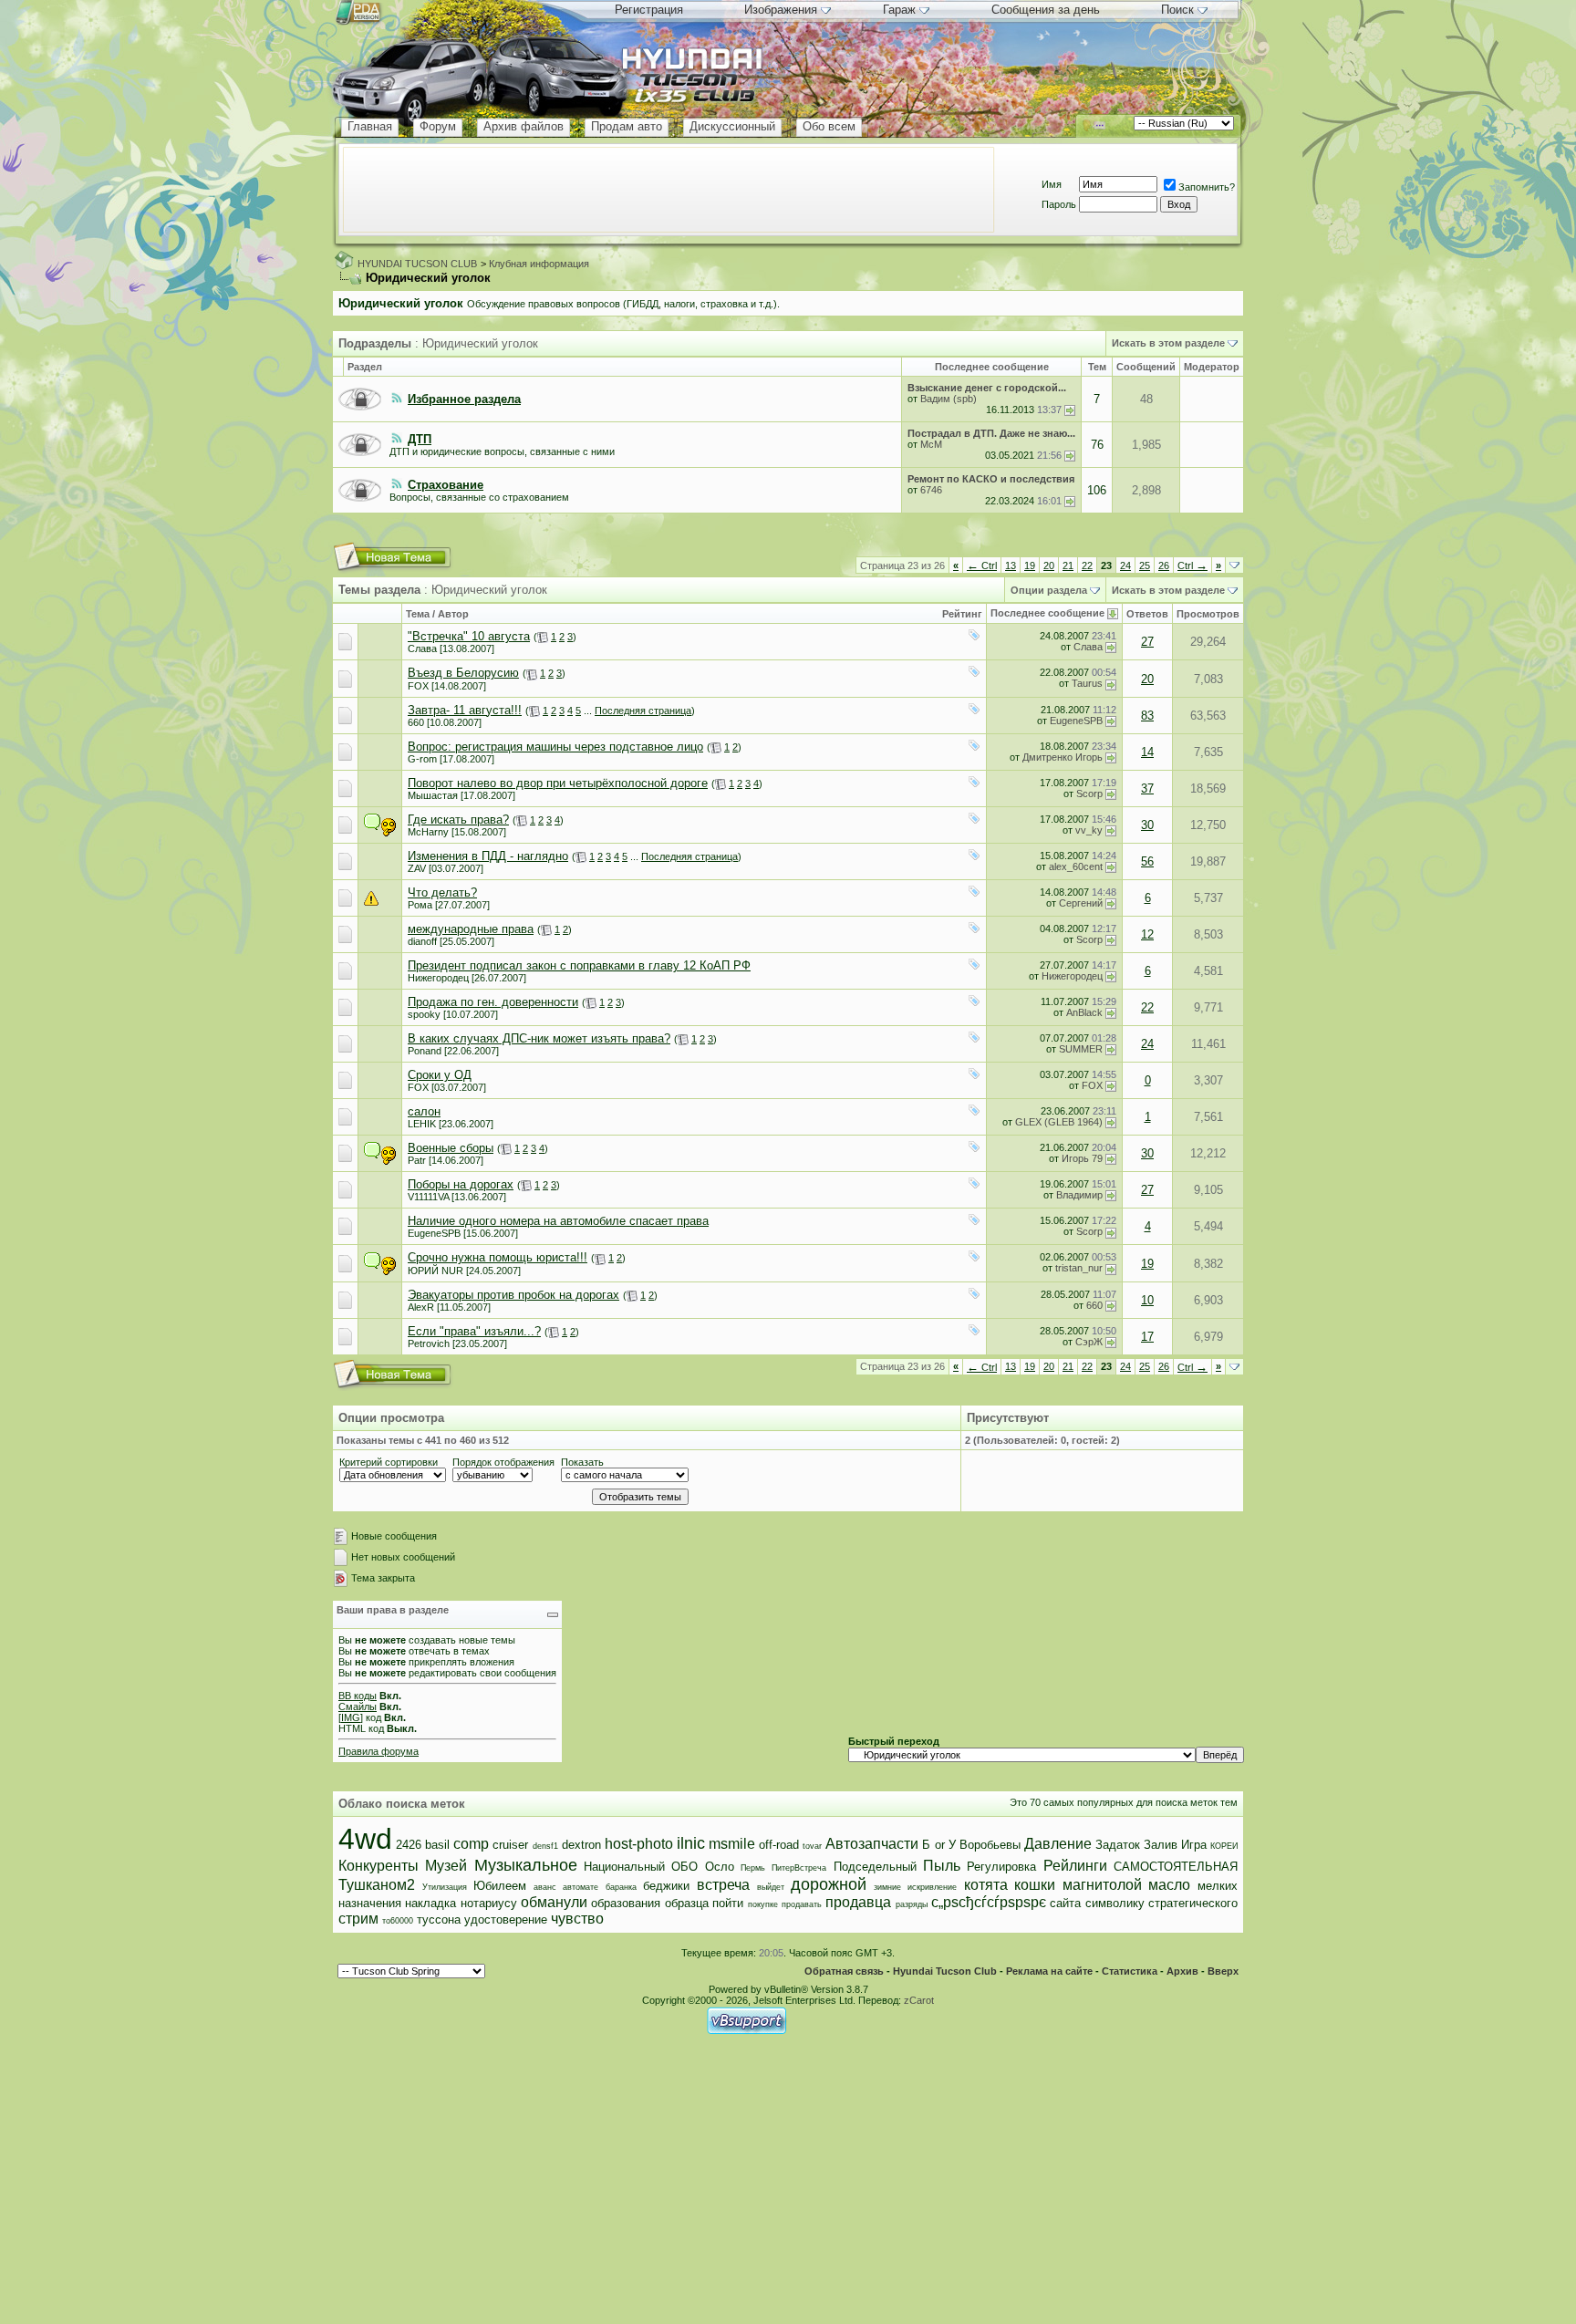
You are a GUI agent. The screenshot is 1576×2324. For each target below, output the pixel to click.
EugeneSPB (1076, 721)
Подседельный (875, 1867)
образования (626, 1903)
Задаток (1118, 1845)
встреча (723, 1885)
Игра (1194, 1845)
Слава (422, 648)
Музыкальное (526, 1865)
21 (1068, 565)
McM (931, 444)
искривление (932, 1887)
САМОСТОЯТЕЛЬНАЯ (1176, 1867)
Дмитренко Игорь (1063, 757)
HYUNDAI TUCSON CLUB (417, 264)
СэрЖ (1089, 1342)
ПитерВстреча (799, 1868)
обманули (554, 1902)
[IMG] (351, 1717)
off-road (779, 1845)
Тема (418, 614)
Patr (417, 1160)
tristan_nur (1079, 1268)
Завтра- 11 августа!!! (465, 710)
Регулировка (1001, 1867)
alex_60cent (1076, 866)
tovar (812, 1846)
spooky (424, 1014)
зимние (887, 1887)
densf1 (545, 1846)
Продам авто (627, 126)
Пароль (1059, 204)
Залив (1161, 1845)
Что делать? (442, 892)
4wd (365, 1839)
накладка (430, 1903)
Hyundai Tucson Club (945, 1971)
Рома (420, 905)
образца (687, 1903)
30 (1147, 825)
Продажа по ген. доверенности (493, 1002)
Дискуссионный (732, 126)
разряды (912, 1904)
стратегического (1193, 1903)
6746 (931, 490)
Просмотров (1208, 614)
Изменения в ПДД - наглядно (488, 856)
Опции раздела (1049, 590)
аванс (545, 1887)
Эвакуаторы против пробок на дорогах (513, 1295)
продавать (802, 1904)
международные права (471, 929)
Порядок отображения (503, 1462)
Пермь (753, 1868)
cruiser (510, 1845)
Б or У (938, 1845)
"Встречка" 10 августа (469, 636)
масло (1169, 1885)
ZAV (417, 868)
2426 (409, 1845)
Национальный (624, 1867)
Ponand (425, 1051)
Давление (1058, 1844)
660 (416, 722)
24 (1125, 565)
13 (1011, 565)
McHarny (428, 832)
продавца (858, 1902)
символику (1115, 1903)
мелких (1218, 1886)
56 (1147, 861)
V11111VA (428, 1197)
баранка (621, 1887)
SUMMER (1081, 1049)
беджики (666, 1886)
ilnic (691, 1843)
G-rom (422, 759)
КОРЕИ (1224, 1846)
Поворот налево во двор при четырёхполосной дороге (558, 783)
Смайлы (358, 1707)
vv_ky (1089, 830)
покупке (763, 1904)
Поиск (1177, 10)
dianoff (422, 941)
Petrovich (429, 1344)
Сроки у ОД (440, 1075)
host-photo (639, 1844)
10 (1147, 1300)
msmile (732, 1844)
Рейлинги (1075, 1866)
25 (1145, 565)
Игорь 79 (1082, 1158)
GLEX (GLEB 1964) (1059, 1122)
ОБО (684, 1867)
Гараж (899, 10)
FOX (418, 686)
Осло (720, 1867)
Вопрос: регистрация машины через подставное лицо (555, 747)
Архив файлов (524, 126)
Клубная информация (539, 264)
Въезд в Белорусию (463, 673)
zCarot (919, 2000)
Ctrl (982, 565)
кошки (1035, 1885)
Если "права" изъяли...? (474, 1331)
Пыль (942, 1866)
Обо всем (829, 126)
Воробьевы (990, 1845)
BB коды (358, 1696)
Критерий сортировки (389, 1462)
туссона (439, 1919)
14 (1147, 752)
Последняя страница (643, 711)
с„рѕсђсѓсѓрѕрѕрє (989, 1902)
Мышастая (433, 795)
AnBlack (1084, 1012)
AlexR (421, 1307)
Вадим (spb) (949, 399)
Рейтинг (962, 614)
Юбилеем (500, 1886)
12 (1147, 934)
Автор (453, 614)
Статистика (1130, 1971)
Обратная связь (844, 1971)
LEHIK (422, 1124)
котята (986, 1885)
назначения (370, 1903)
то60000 (398, 1921)
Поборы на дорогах (461, 1184)
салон (424, 1111)
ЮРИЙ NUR (435, 1271)
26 (1164, 565)
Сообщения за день (1046, 10)
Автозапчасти (872, 1844)
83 (1147, 716)
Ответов (1147, 614)
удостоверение (506, 1919)
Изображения (781, 10)
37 (1147, 788)
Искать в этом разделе (1168, 343)
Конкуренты (378, 1866)
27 (1147, 642)
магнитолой (1102, 1885)
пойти (728, 1903)
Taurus (1087, 683)
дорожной (829, 1884)
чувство (577, 1919)
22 (1087, 565)
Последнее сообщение (1047, 613)
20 (1049, 565)
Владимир (1079, 1195)
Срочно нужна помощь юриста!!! (498, 1257)
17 (1147, 1337)
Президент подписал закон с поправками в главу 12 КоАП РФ (579, 965)
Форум (438, 126)
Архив (1182, 1971)
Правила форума (378, 1751)
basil (437, 1845)
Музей (446, 1866)
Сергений (1081, 903)
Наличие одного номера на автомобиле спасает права (558, 1221)
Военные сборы (451, 1148)
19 (1030, 565)
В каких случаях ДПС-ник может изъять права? (539, 1038)
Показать (582, 1462)
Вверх (1223, 1971)
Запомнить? (1207, 187)
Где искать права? (458, 820)
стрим (358, 1919)
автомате (581, 1887)
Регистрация (649, 10)
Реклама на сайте (1049, 1971)
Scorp (1089, 794)
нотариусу (489, 1903)
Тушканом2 (377, 1885)
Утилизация (445, 1887)
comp (471, 1844)
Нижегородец (438, 978)
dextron (581, 1845)
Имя (1052, 184)
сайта (1065, 1903)
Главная (370, 126)
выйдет (771, 1887)
